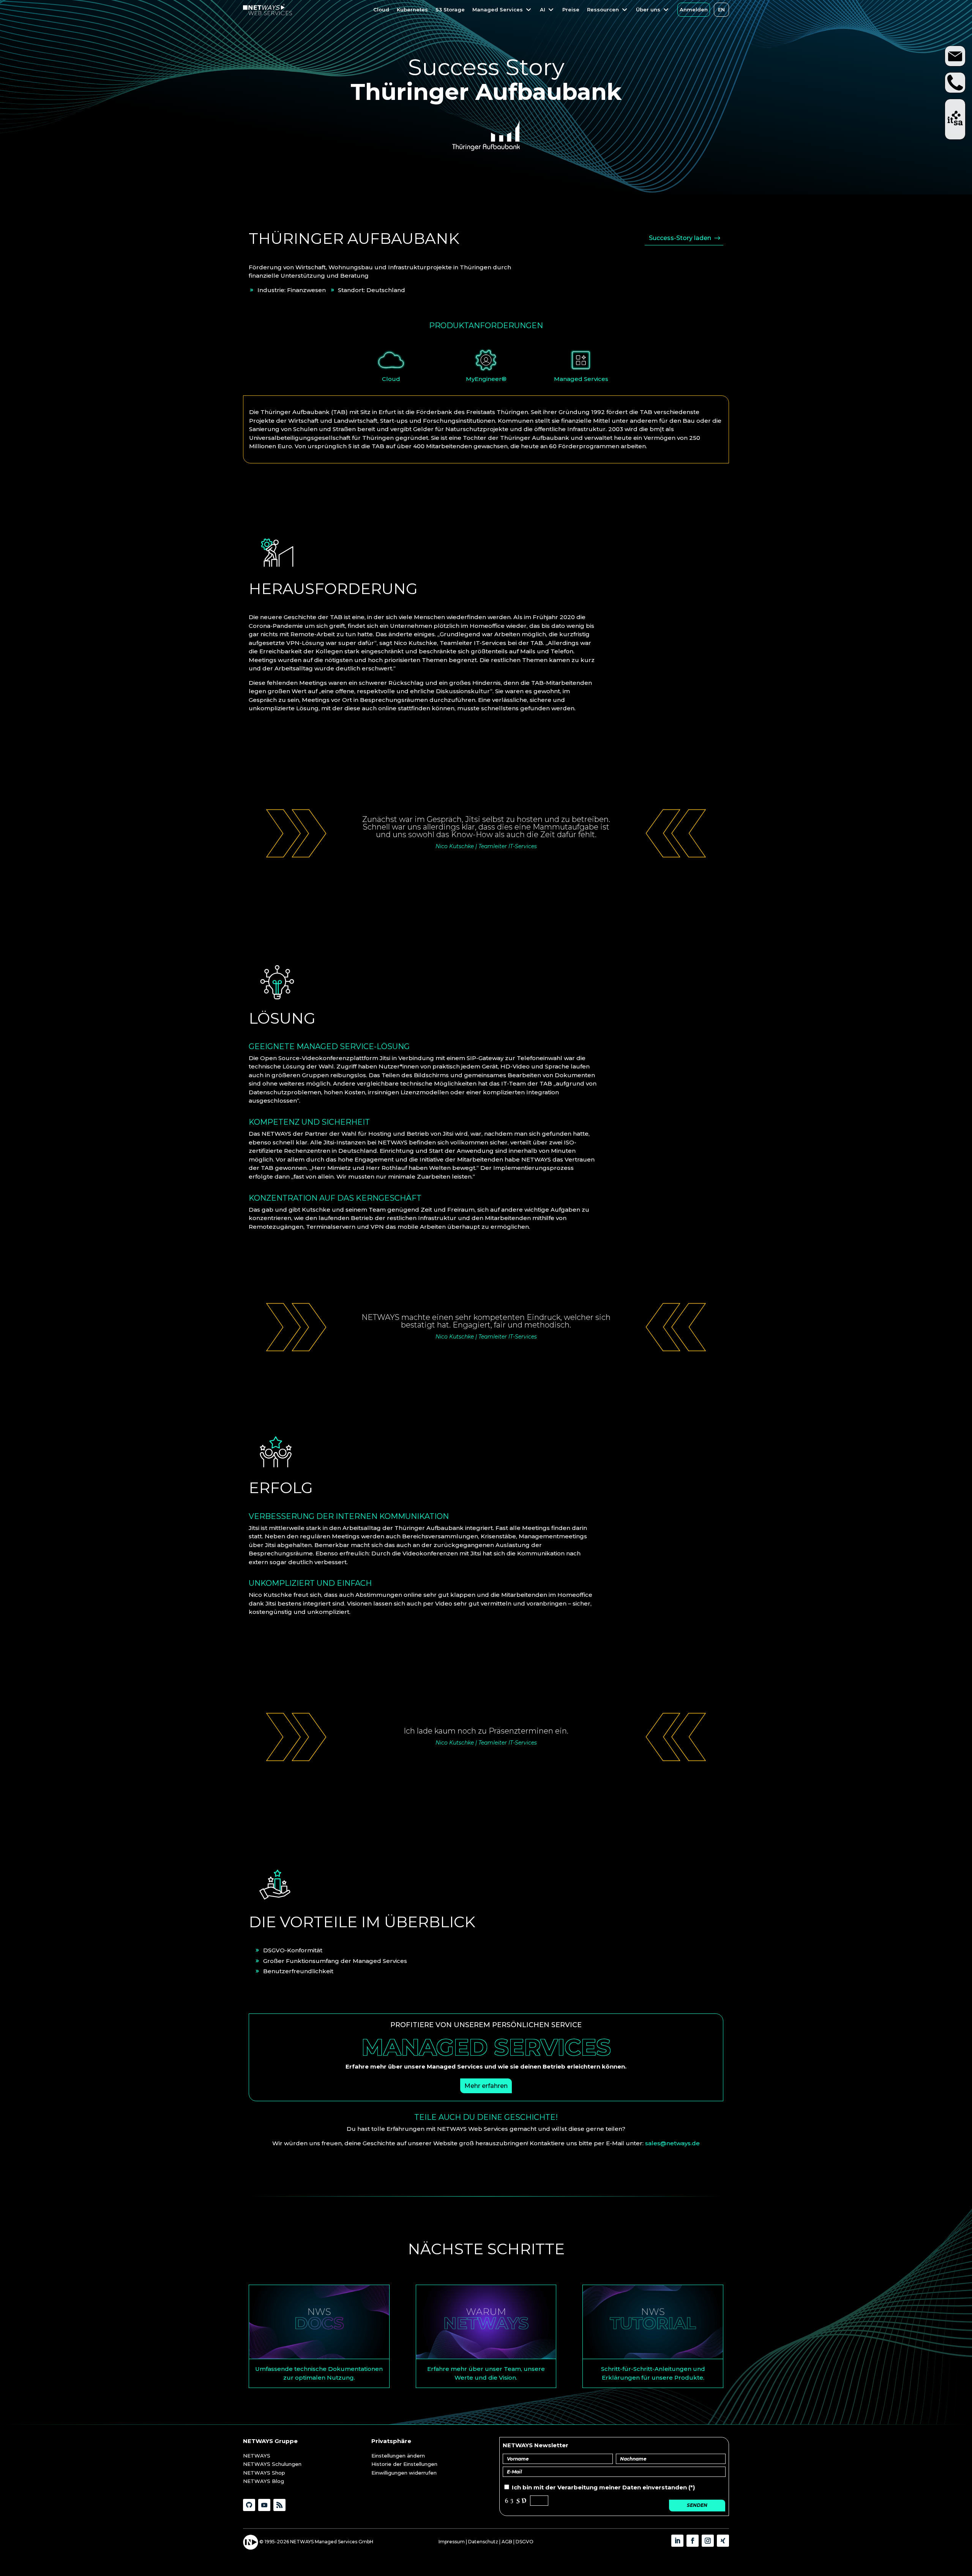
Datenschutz (483, 2542)
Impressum (452, 2542)
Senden (697, 2505)
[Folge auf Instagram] (708, 2541)
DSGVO (525, 2542)
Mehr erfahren (486, 2086)
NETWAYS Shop (264, 2473)
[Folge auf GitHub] (249, 2505)
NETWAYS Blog (264, 2481)
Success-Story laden (680, 238)
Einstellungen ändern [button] (398, 2456)
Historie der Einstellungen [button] (404, 2464)
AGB (507, 2542)
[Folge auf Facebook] (693, 2541)
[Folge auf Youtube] (264, 2505)
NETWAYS (257, 2456)
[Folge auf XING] (723, 2541)
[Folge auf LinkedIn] (677, 2541)
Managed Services (581, 379)
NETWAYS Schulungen (272, 2464)
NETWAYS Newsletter (536, 2445)
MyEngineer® (486, 379)
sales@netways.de (672, 2143)
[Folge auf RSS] (279, 2505)
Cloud (391, 379)
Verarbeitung (578, 2487)
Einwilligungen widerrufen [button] (404, 2473)
